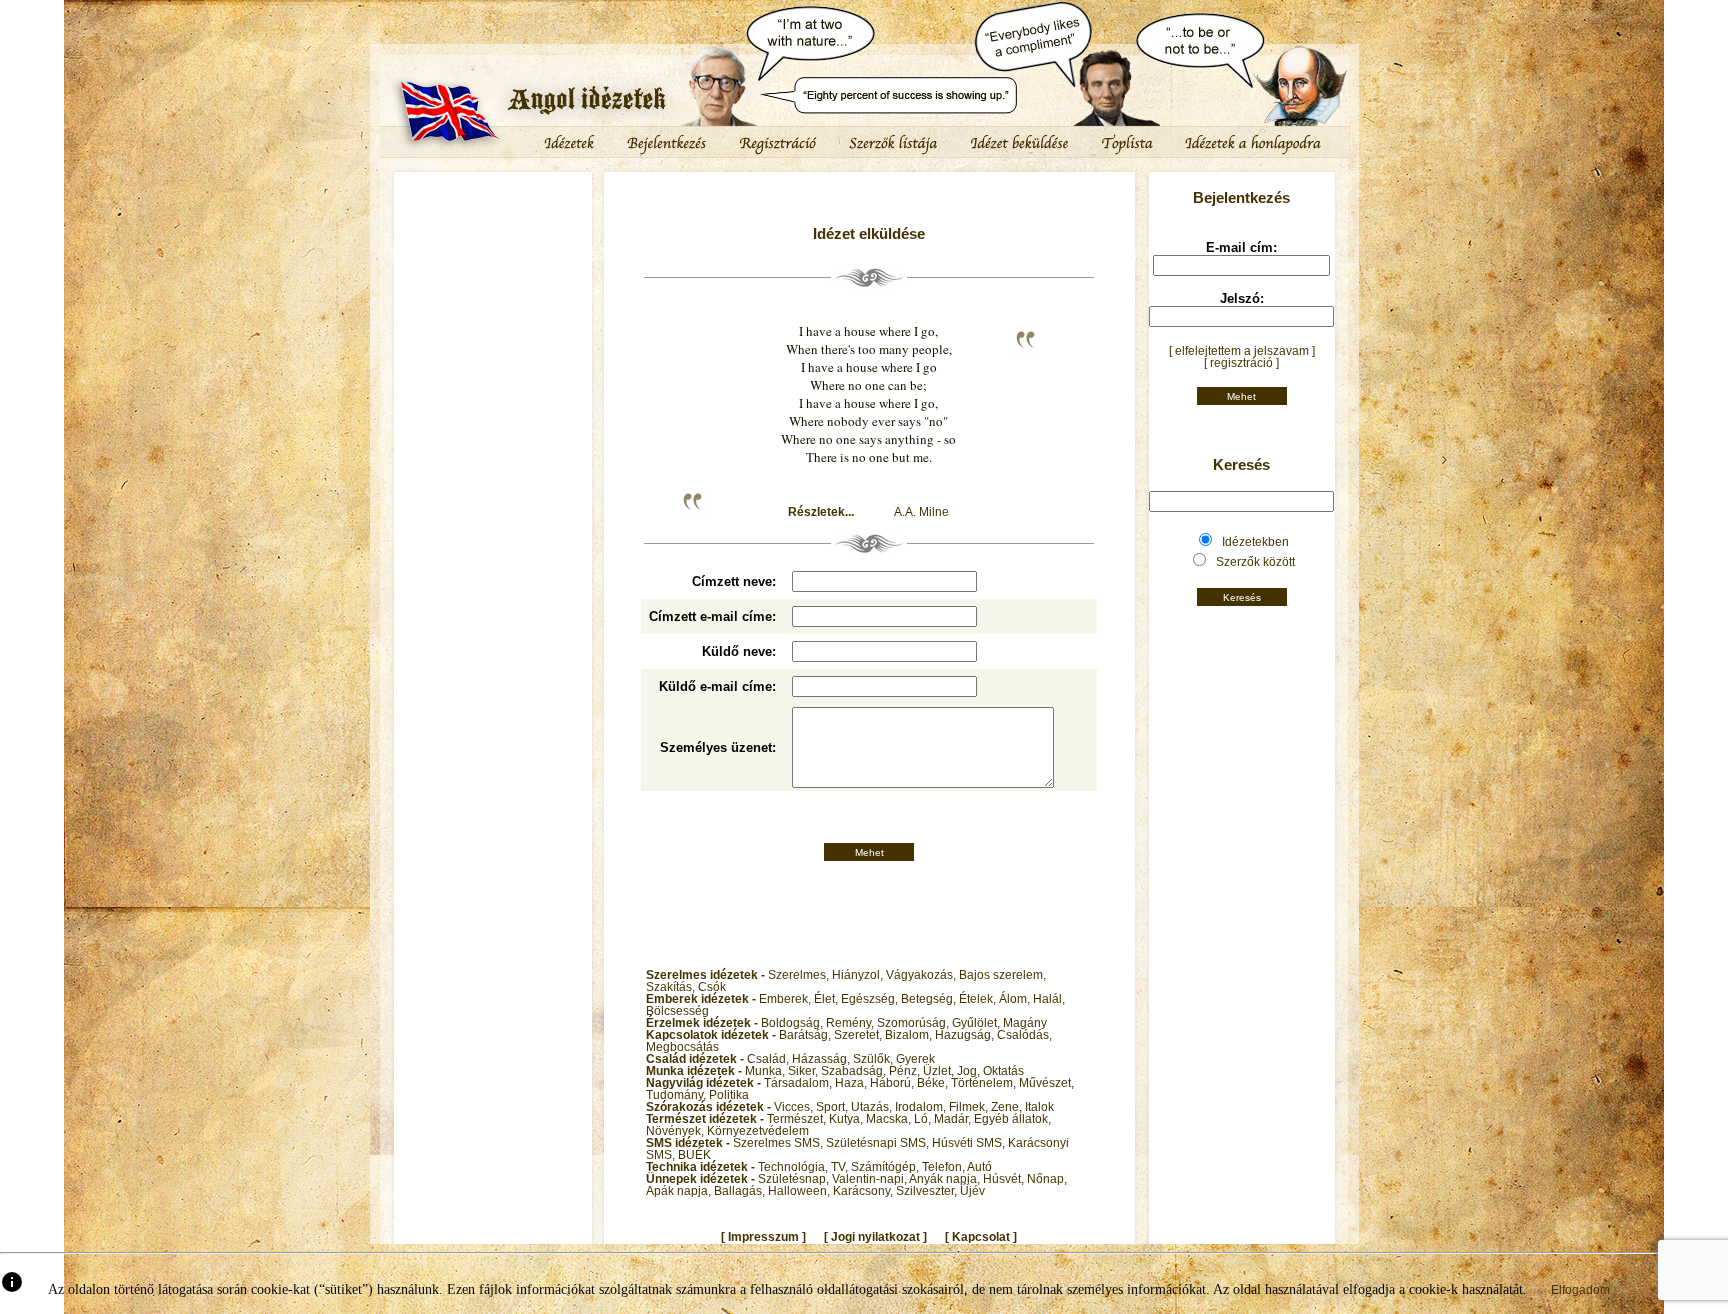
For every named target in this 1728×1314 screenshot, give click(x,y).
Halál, (1049, 999)
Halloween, (800, 1191)
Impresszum (763, 1237)
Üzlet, (940, 1071)
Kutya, (847, 1119)
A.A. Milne (921, 512)
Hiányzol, (859, 975)
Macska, (890, 1119)
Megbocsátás (682, 1047)
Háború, (893, 1083)
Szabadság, (855, 1071)
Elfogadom (1580, 1290)
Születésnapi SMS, (879, 1143)
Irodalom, (922, 1107)
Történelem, (985, 1083)
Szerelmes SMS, (779, 1143)
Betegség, (930, 999)
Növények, (676, 1131)
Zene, (1008, 1107)
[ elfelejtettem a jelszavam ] (1242, 351)
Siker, (804, 1071)
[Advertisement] (493, 235)
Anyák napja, (946, 1179)
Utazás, (873, 1107)
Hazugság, (966, 1035)
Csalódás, (1024, 1035)
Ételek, (979, 999)
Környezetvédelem (758, 1131)
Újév (972, 1191)
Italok (1039, 1107)
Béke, (934, 1083)
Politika (729, 1095)
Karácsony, (864, 1191)
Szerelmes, (800, 975)
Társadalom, (799, 1083)
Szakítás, (672, 987)
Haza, (852, 1083)
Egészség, (871, 999)
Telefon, (944, 1167)
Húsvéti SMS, (970, 1143)
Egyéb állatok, (1012, 1119)
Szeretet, (859, 1035)
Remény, (851, 1023)
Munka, (766, 1071)
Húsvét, (1005, 1179)
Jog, (970, 1071)
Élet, (827, 999)
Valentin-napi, (870, 1179)
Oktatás (1003, 1071)
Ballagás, (741, 1191)
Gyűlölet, (977, 1023)
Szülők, (874, 1059)
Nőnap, (1047, 1179)
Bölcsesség (677, 1011)
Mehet (869, 852)
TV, (841, 1167)
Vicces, (795, 1107)
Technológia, (794, 1167)
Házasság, (822, 1059)
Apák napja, (680, 1191)
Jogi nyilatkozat (875, 1237)
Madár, (954, 1119)
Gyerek (915, 1059)
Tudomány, (677, 1095)
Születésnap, (795, 1179)
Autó (979, 1167)
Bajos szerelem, (1002, 975)
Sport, (833, 1107)
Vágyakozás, (922, 975)
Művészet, (1046, 1083)
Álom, (1016, 999)
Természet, (798, 1119)
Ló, (924, 1119)
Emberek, (786, 999)
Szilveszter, (928, 1191)
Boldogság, (793, 1023)
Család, (769, 1059)
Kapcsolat (981, 1237)
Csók (712, 987)
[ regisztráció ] (1241, 363)
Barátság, (806, 1035)
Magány (1025, 1023)
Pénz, (906, 1071)
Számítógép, (886, 1167)
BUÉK (694, 1155)
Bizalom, (910, 1035)
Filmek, (970, 1107)
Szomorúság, (914, 1023)
